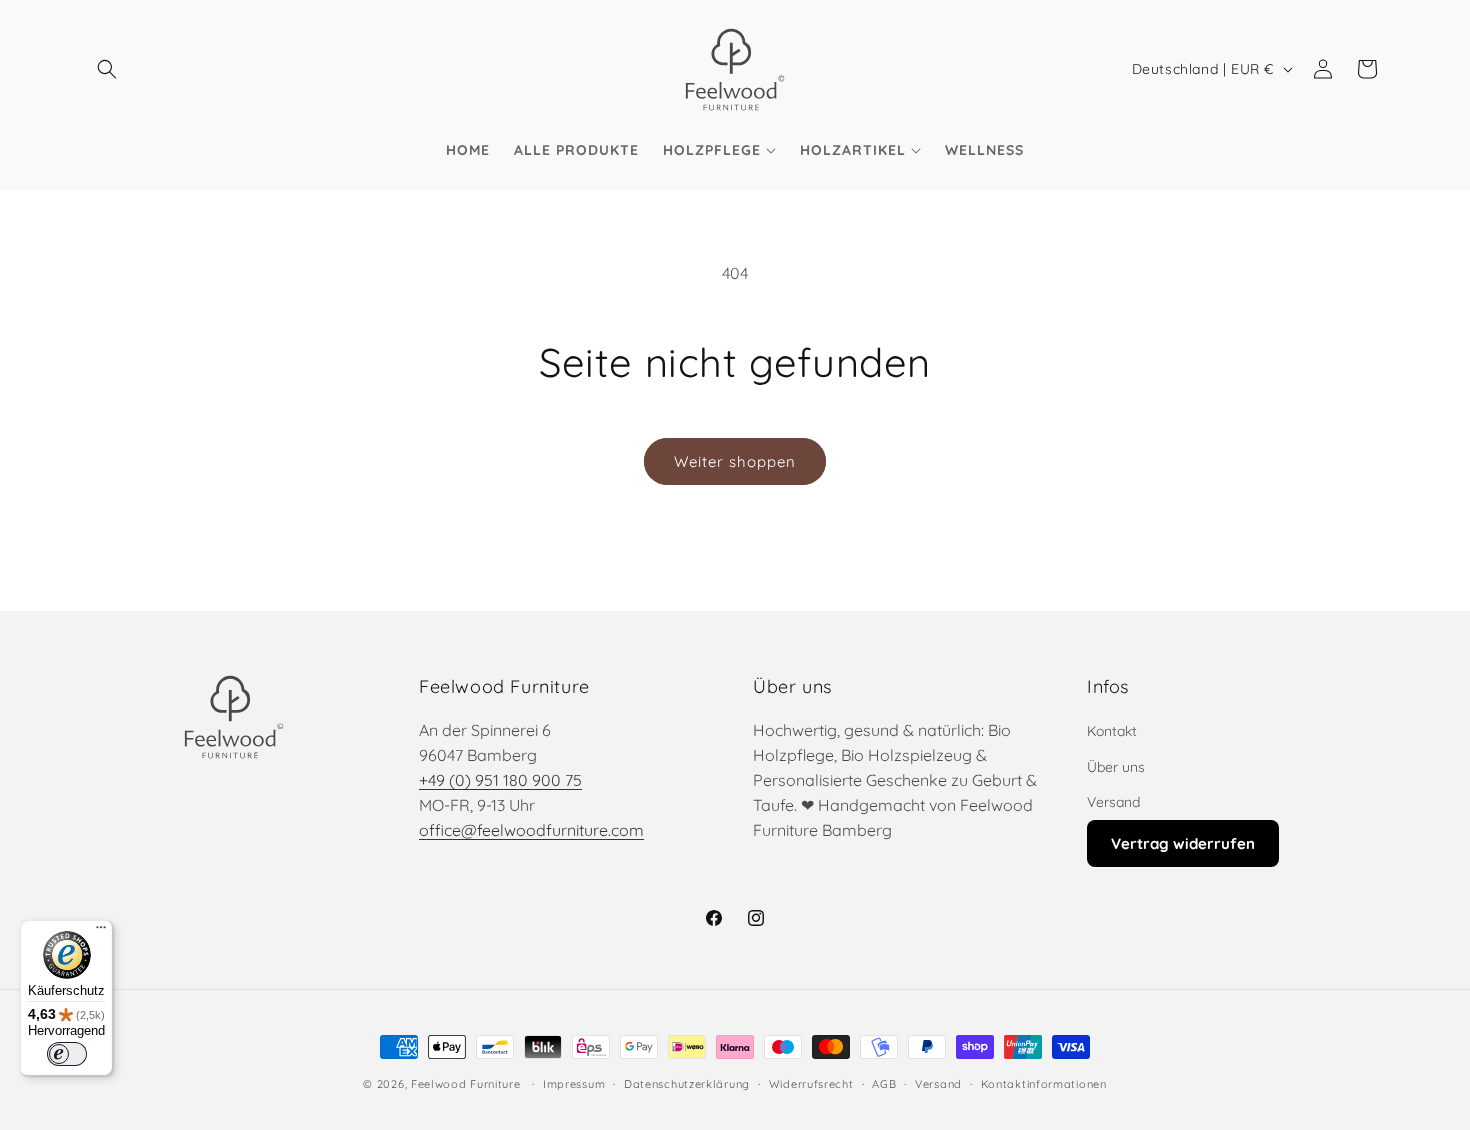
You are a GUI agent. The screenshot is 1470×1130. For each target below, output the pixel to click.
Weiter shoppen (735, 461)
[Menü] (101, 932)
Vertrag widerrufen (1183, 843)
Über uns (1116, 767)
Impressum (574, 1084)
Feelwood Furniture (466, 1084)
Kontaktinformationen (1044, 1084)
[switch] (67, 1054)
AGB (884, 1084)
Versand (1113, 802)
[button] (107, 69)
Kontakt (1112, 731)
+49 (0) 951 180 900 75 (500, 780)
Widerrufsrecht (811, 1084)
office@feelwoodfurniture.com (531, 830)
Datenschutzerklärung (687, 1084)
